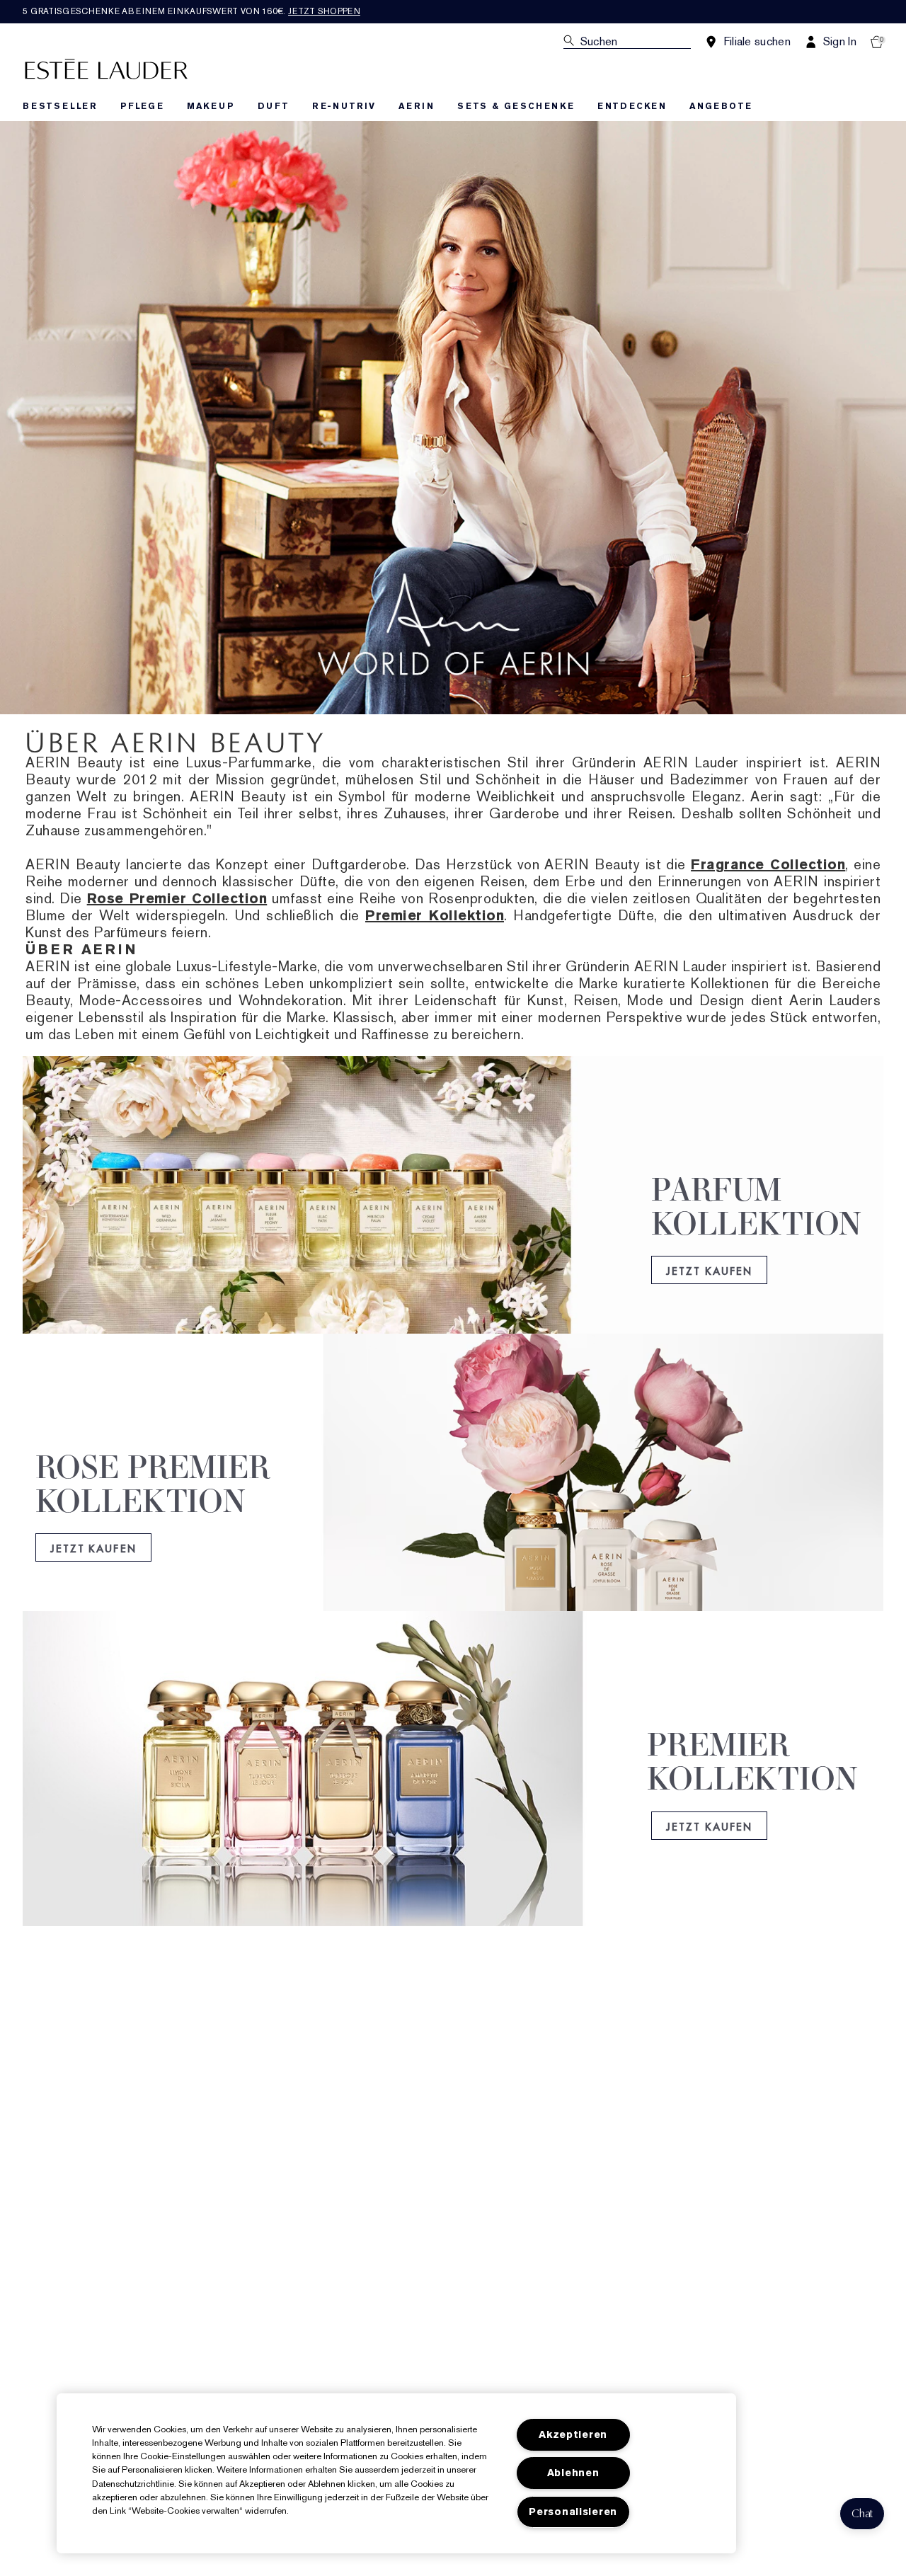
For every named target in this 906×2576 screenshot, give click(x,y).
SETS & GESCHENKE (516, 106)
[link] (453, 1214)
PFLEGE (142, 106)
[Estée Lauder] (106, 68)
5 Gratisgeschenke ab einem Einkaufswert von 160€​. (191, 11)
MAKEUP (211, 106)
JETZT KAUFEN (709, 1270)
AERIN (417, 106)
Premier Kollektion (435, 915)
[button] (862, 2514)
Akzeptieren (573, 2435)
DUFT (274, 106)
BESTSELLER (60, 106)
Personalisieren (573, 2512)
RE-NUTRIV (344, 106)
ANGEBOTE (721, 106)
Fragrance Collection (768, 864)
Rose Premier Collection (177, 898)
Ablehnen (573, 2473)
